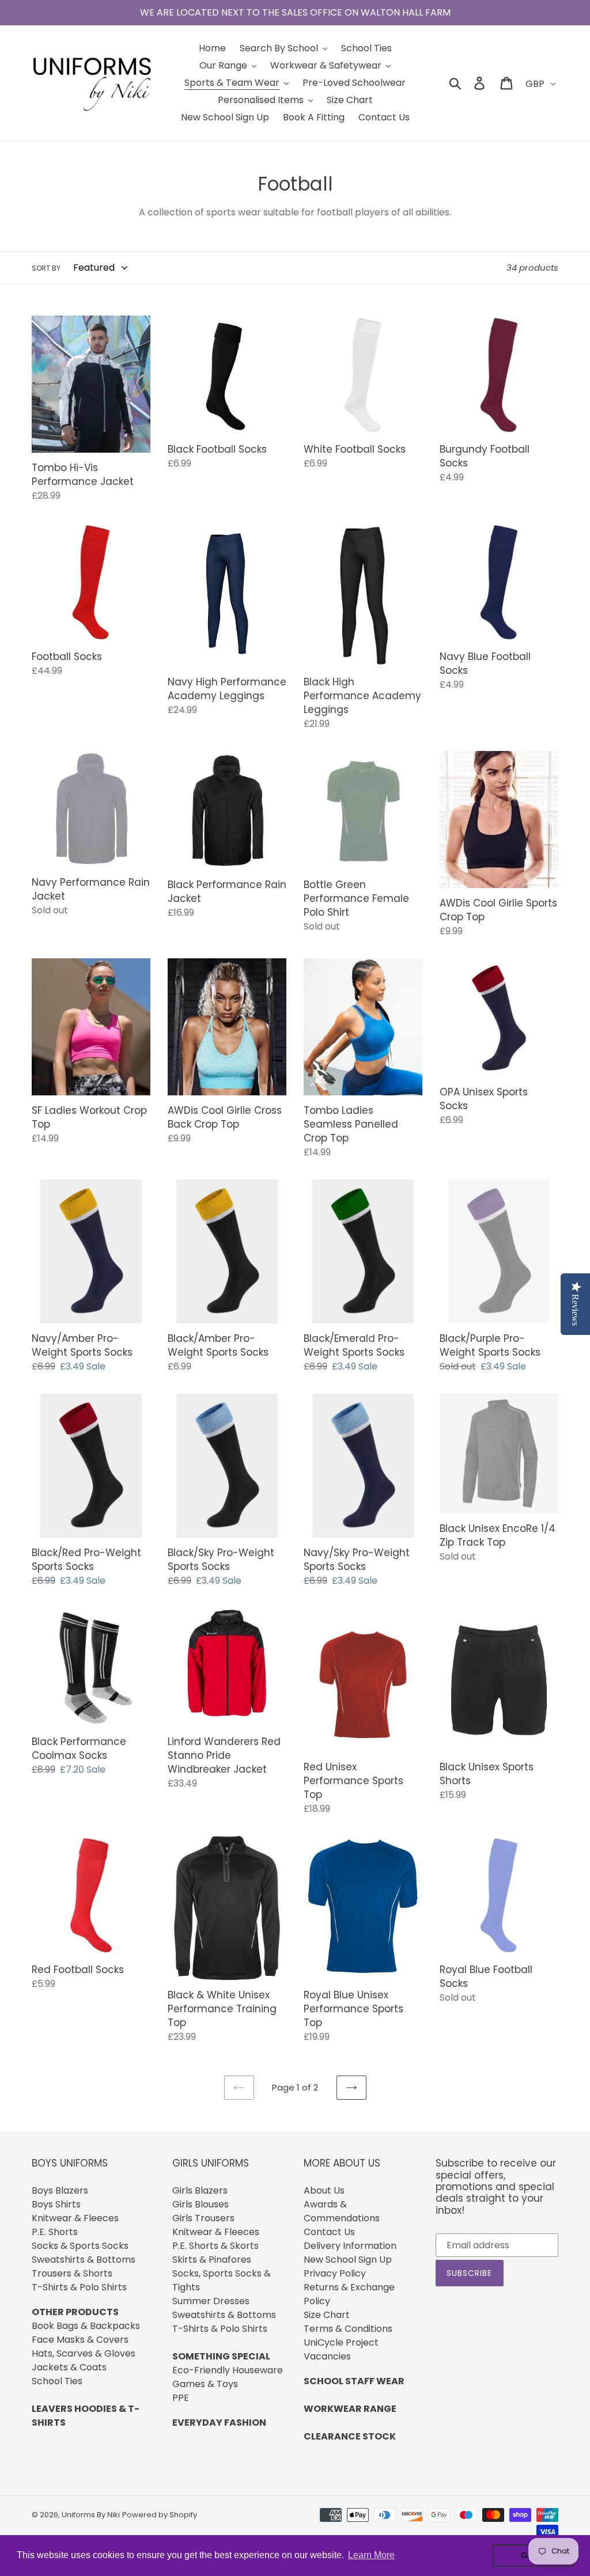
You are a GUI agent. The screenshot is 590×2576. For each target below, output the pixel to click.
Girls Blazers (200, 2190)
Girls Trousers (203, 2218)
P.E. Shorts (55, 2232)
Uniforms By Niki (91, 2515)
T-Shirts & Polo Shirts (79, 2287)
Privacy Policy (335, 2273)
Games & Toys (205, 2384)
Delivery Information (350, 2246)
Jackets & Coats (69, 2367)
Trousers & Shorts (72, 2273)
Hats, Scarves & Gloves (84, 2353)
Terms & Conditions (348, 2329)
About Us (324, 2190)
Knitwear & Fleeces (75, 2218)
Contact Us (329, 2232)
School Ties (57, 2381)
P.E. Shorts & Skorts (215, 2246)
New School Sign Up (348, 2260)
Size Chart (327, 2315)
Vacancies (327, 2356)
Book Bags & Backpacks (86, 2326)
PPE (181, 2398)
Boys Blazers (60, 2190)
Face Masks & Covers (80, 2340)
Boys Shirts (56, 2204)
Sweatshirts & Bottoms (84, 2260)
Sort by (46, 268)
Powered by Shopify (160, 2515)
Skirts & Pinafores (212, 2260)
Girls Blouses (201, 2204)
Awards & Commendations (342, 2211)
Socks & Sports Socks (80, 2246)
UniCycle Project (341, 2342)
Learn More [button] (371, 2555)
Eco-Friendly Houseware (228, 2370)
